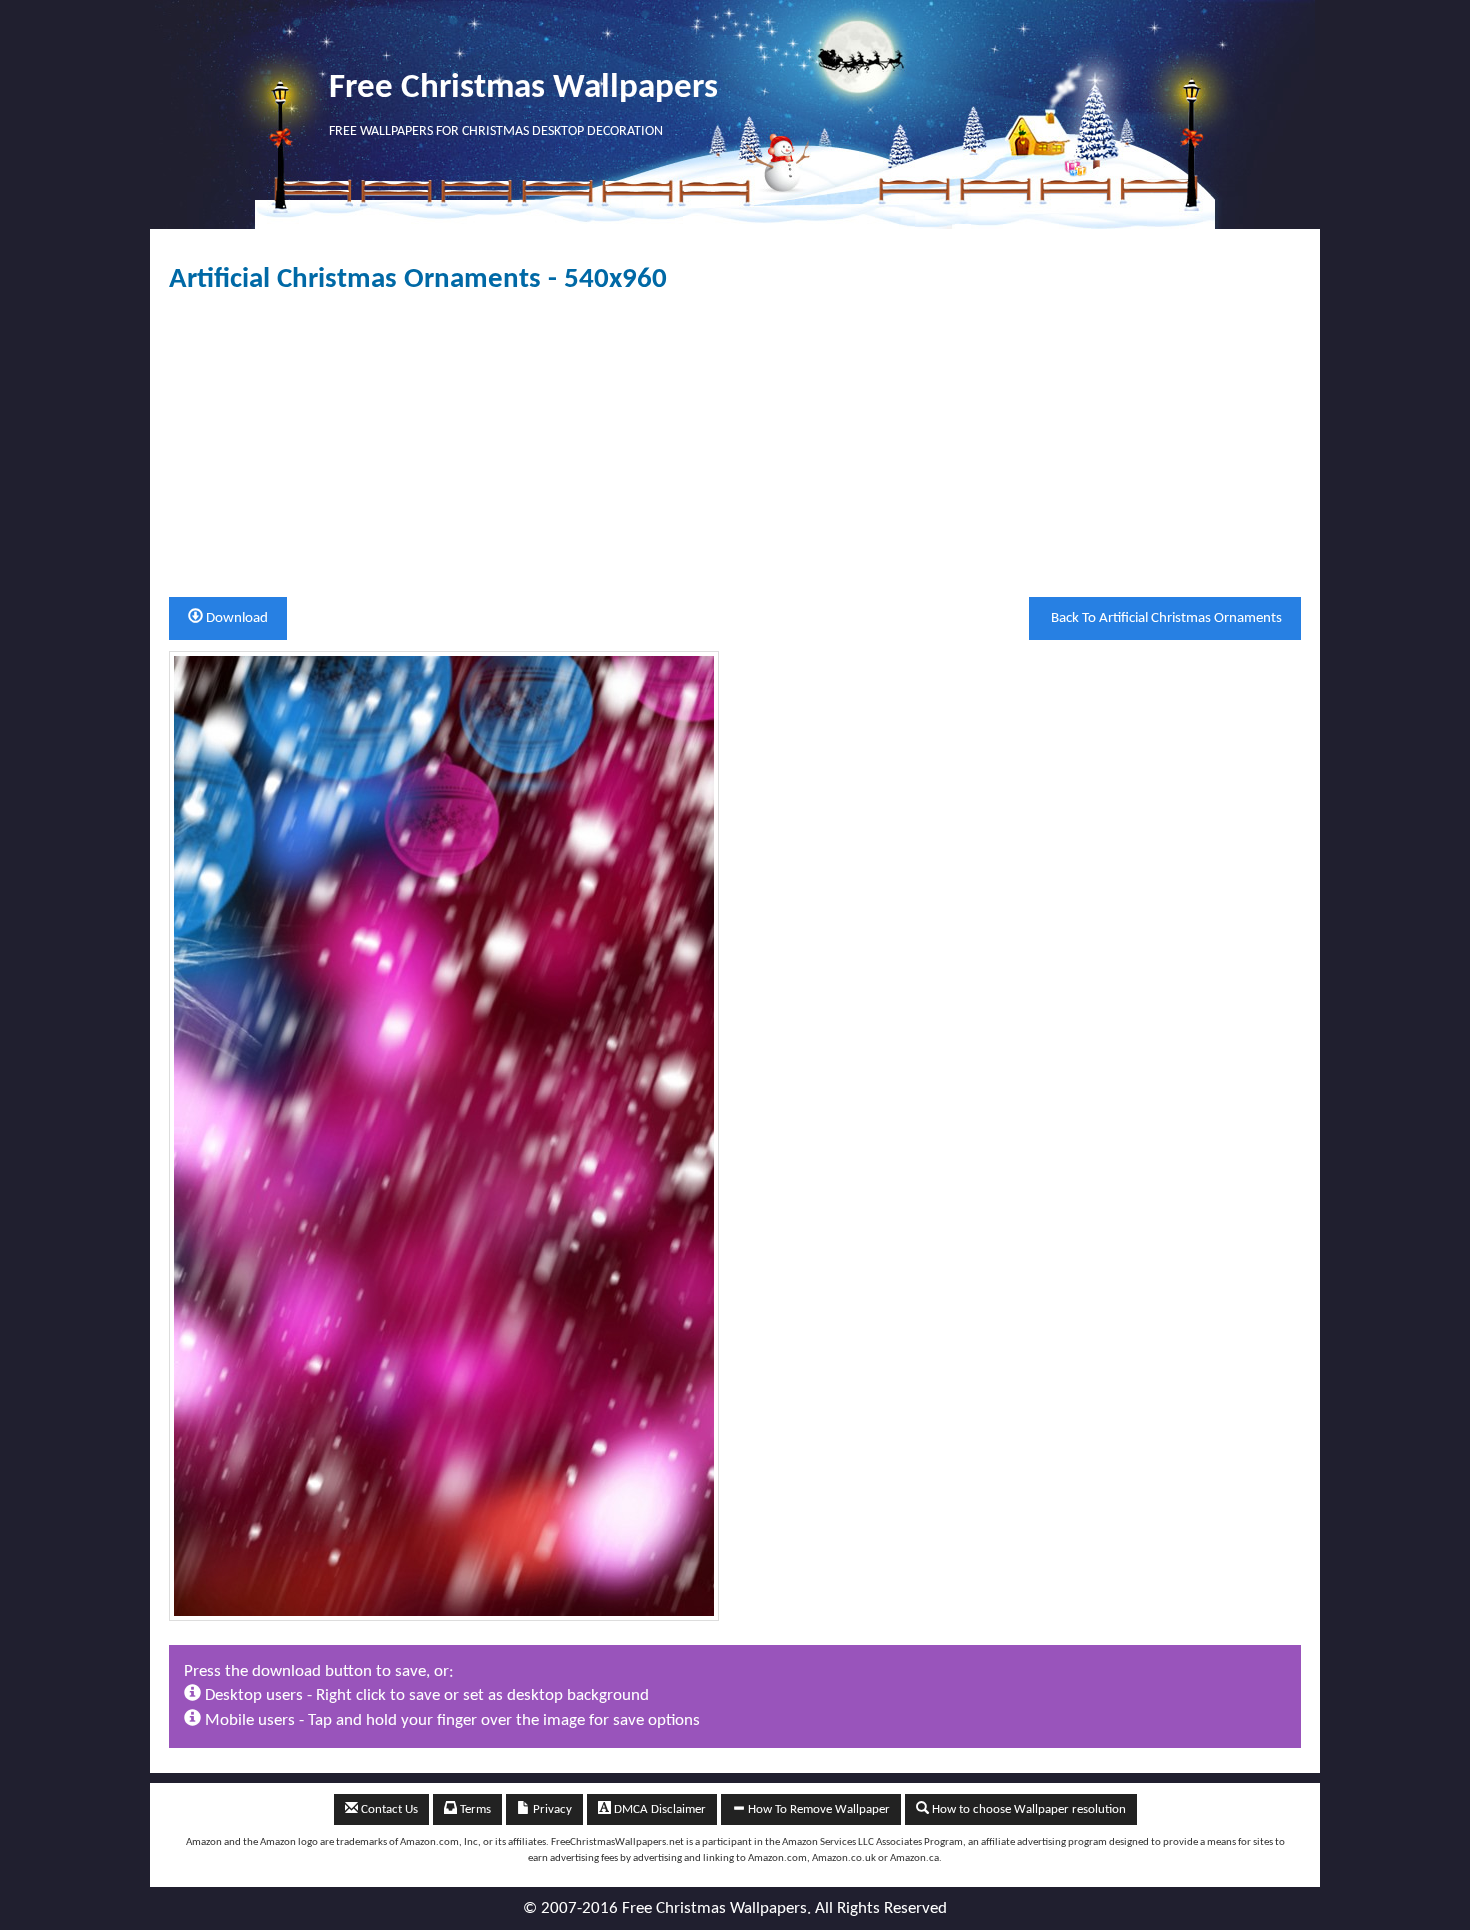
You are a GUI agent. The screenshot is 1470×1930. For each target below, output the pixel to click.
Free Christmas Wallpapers (523, 88)
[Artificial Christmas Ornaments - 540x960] (444, 1135)
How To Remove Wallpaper (817, 1809)
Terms (474, 1809)
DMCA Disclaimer (658, 1809)
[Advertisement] (735, 446)
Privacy (551, 1809)
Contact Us (388, 1809)
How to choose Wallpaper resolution (1027, 1809)
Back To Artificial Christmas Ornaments (1165, 618)
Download (235, 618)
